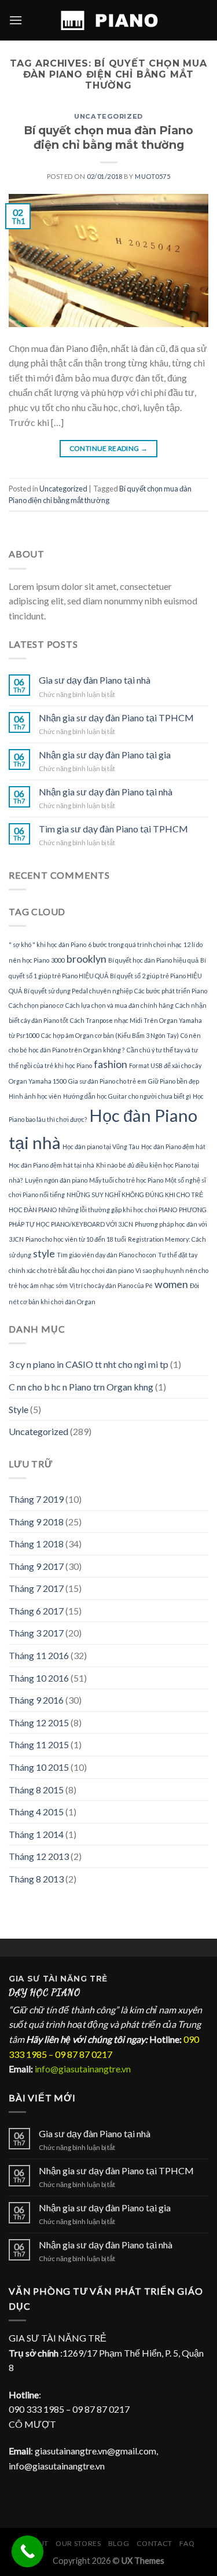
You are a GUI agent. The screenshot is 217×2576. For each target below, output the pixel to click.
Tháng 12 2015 (39, 1722)
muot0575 (152, 176)
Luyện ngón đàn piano (56, 1180)
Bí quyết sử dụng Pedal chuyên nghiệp (78, 991)
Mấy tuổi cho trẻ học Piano (126, 1180)
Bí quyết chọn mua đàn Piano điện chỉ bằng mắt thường (108, 137)
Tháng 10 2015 (39, 1767)
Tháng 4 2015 (36, 1812)
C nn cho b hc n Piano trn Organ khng (81, 1387)
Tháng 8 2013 (36, 1879)
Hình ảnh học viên (35, 1096)
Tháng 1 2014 (36, 1834)
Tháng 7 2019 (36, 1499)
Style (19, 1409)
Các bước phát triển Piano (171, 991)
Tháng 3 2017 (36, 1633)
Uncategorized (108, 116)
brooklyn (87, 959)
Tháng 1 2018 (36, 1544)
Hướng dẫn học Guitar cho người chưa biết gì (127, 1096)
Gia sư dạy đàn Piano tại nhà (95, 680)
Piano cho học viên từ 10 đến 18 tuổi (76, 1239)
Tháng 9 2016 (36, 1700)
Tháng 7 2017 (36, 1588)
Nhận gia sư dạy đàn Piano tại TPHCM (116, 718)
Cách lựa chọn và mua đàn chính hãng (119, 1005)
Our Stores (78, 2543)
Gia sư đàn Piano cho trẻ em (107, 1081)
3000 (58, 960)
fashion (111, 1064)
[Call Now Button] (27, 2551)
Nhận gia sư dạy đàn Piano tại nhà (106, 792)
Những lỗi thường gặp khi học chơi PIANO (118, 1210)
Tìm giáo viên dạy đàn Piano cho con (106, 1255)
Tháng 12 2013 (39, 1856)
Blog (119, 2543)
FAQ (187, 2543)
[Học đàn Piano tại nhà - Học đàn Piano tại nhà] (109, 20)
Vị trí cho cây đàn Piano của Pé (111, 1285)
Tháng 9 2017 (36, 1566)
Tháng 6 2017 (36, 1611)
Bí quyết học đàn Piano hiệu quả (153, 960)
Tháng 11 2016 (39, 1655)
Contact (155, 2543)
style (44, 1254)
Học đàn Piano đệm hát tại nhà (52, 1165)
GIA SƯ (26, 1979)
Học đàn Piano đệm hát (173, 1146)
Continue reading (109, 448)
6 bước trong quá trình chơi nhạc (135, 944)
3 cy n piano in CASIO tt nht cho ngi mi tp (89, 1364)
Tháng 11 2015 (39, 1744)
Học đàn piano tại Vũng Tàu (101, 1146)
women (171, 1284)
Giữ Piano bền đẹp (174, 1081)
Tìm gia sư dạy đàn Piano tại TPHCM (113, 829)
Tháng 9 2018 (36, 1522)
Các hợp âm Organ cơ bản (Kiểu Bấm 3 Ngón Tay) (110, 1035)
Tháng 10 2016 (39, 1678)
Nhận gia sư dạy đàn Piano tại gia (105, 755)
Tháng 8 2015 (36, 1790)
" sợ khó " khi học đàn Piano (47, 944)
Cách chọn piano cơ (36, 1005)
